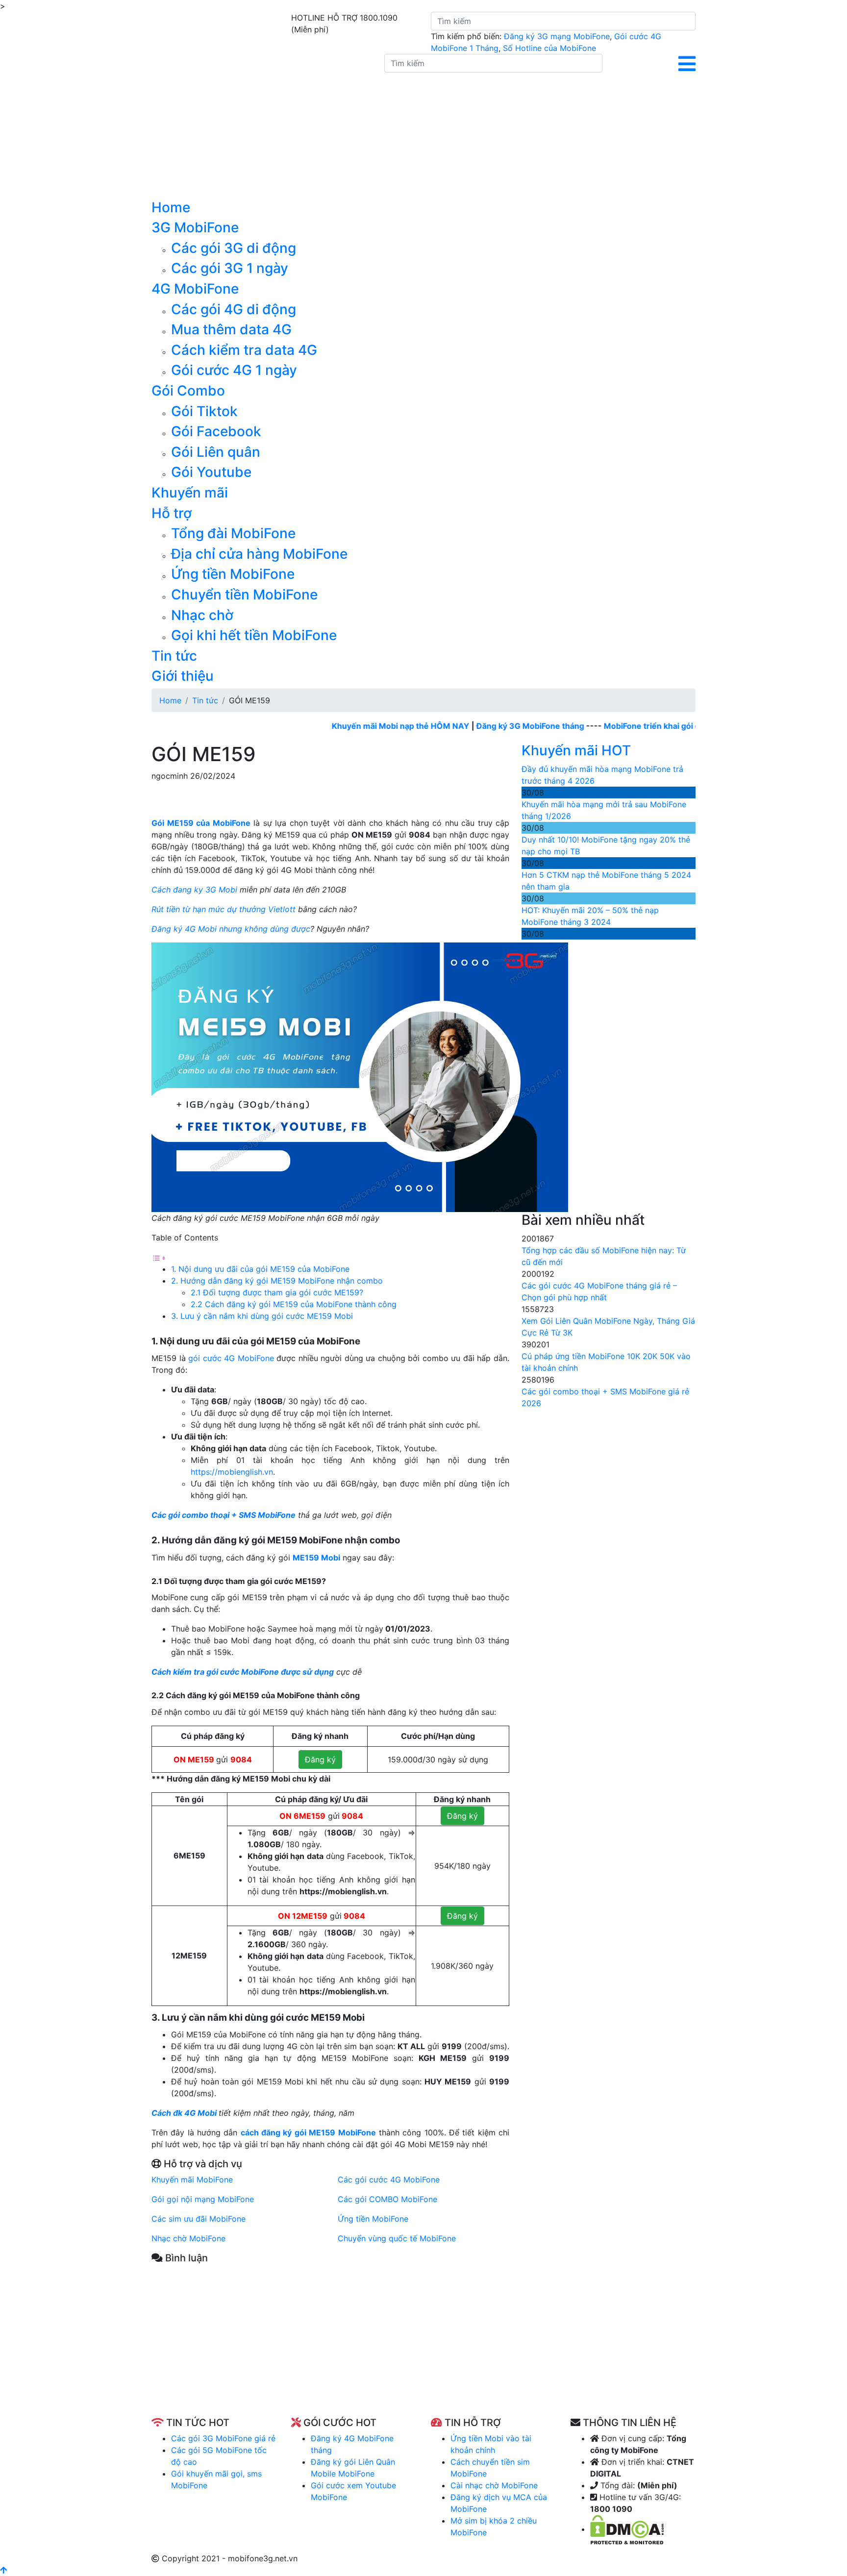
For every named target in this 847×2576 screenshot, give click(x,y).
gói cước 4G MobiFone (231, 1358)
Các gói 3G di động (234, 248)
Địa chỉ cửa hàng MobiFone (259, 554)
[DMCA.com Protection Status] (627, 2529)
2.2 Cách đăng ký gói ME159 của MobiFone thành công (294, 1304)
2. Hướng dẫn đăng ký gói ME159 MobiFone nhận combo (278, 1281)
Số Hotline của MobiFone (549, 48)
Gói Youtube (211, 472)
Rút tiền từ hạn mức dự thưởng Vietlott (224, 909)
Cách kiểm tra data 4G (244, 350)
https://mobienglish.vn (232, 1472)
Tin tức (174, 656)
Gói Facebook (216, 431)
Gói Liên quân (216, 452)
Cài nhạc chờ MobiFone (494, 2485)
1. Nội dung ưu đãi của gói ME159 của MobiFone (260, 1269)
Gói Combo (188, 391)
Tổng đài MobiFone (233, 533)
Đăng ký (320, 1759)
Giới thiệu (183, 676)
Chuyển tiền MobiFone (244, 594)
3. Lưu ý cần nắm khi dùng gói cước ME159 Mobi (262, 1316)
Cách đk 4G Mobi (185, 2113)
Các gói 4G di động (234, 309)
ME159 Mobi (316, 1558)
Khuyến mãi (190, 493)
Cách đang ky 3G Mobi (194, 890)
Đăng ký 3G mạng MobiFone (557, 36)
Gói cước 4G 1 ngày (234, 370)
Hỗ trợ (172, 513)
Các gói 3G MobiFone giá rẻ (223, 2438)
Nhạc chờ (202, 615)
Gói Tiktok (204, 411)
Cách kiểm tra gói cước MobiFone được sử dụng (243, 1672)
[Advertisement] (330, 2348)
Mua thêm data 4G (231, 329)
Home (171, 207)
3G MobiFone (195, 227)
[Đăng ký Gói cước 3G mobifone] (261, 126)
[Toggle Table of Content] (159, 1257)
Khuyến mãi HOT (576, 750)
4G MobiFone (195, 289)
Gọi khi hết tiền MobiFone (254, 635)
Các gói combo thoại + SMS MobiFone (224, 1515)
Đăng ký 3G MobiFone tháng (488, 726)
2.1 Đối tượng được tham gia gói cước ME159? (277, 1292)
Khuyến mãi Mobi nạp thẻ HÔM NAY (359, 726)
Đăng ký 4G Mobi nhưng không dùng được (231, 929)
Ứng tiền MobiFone (233, 574)
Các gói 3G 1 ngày (230, 268)
